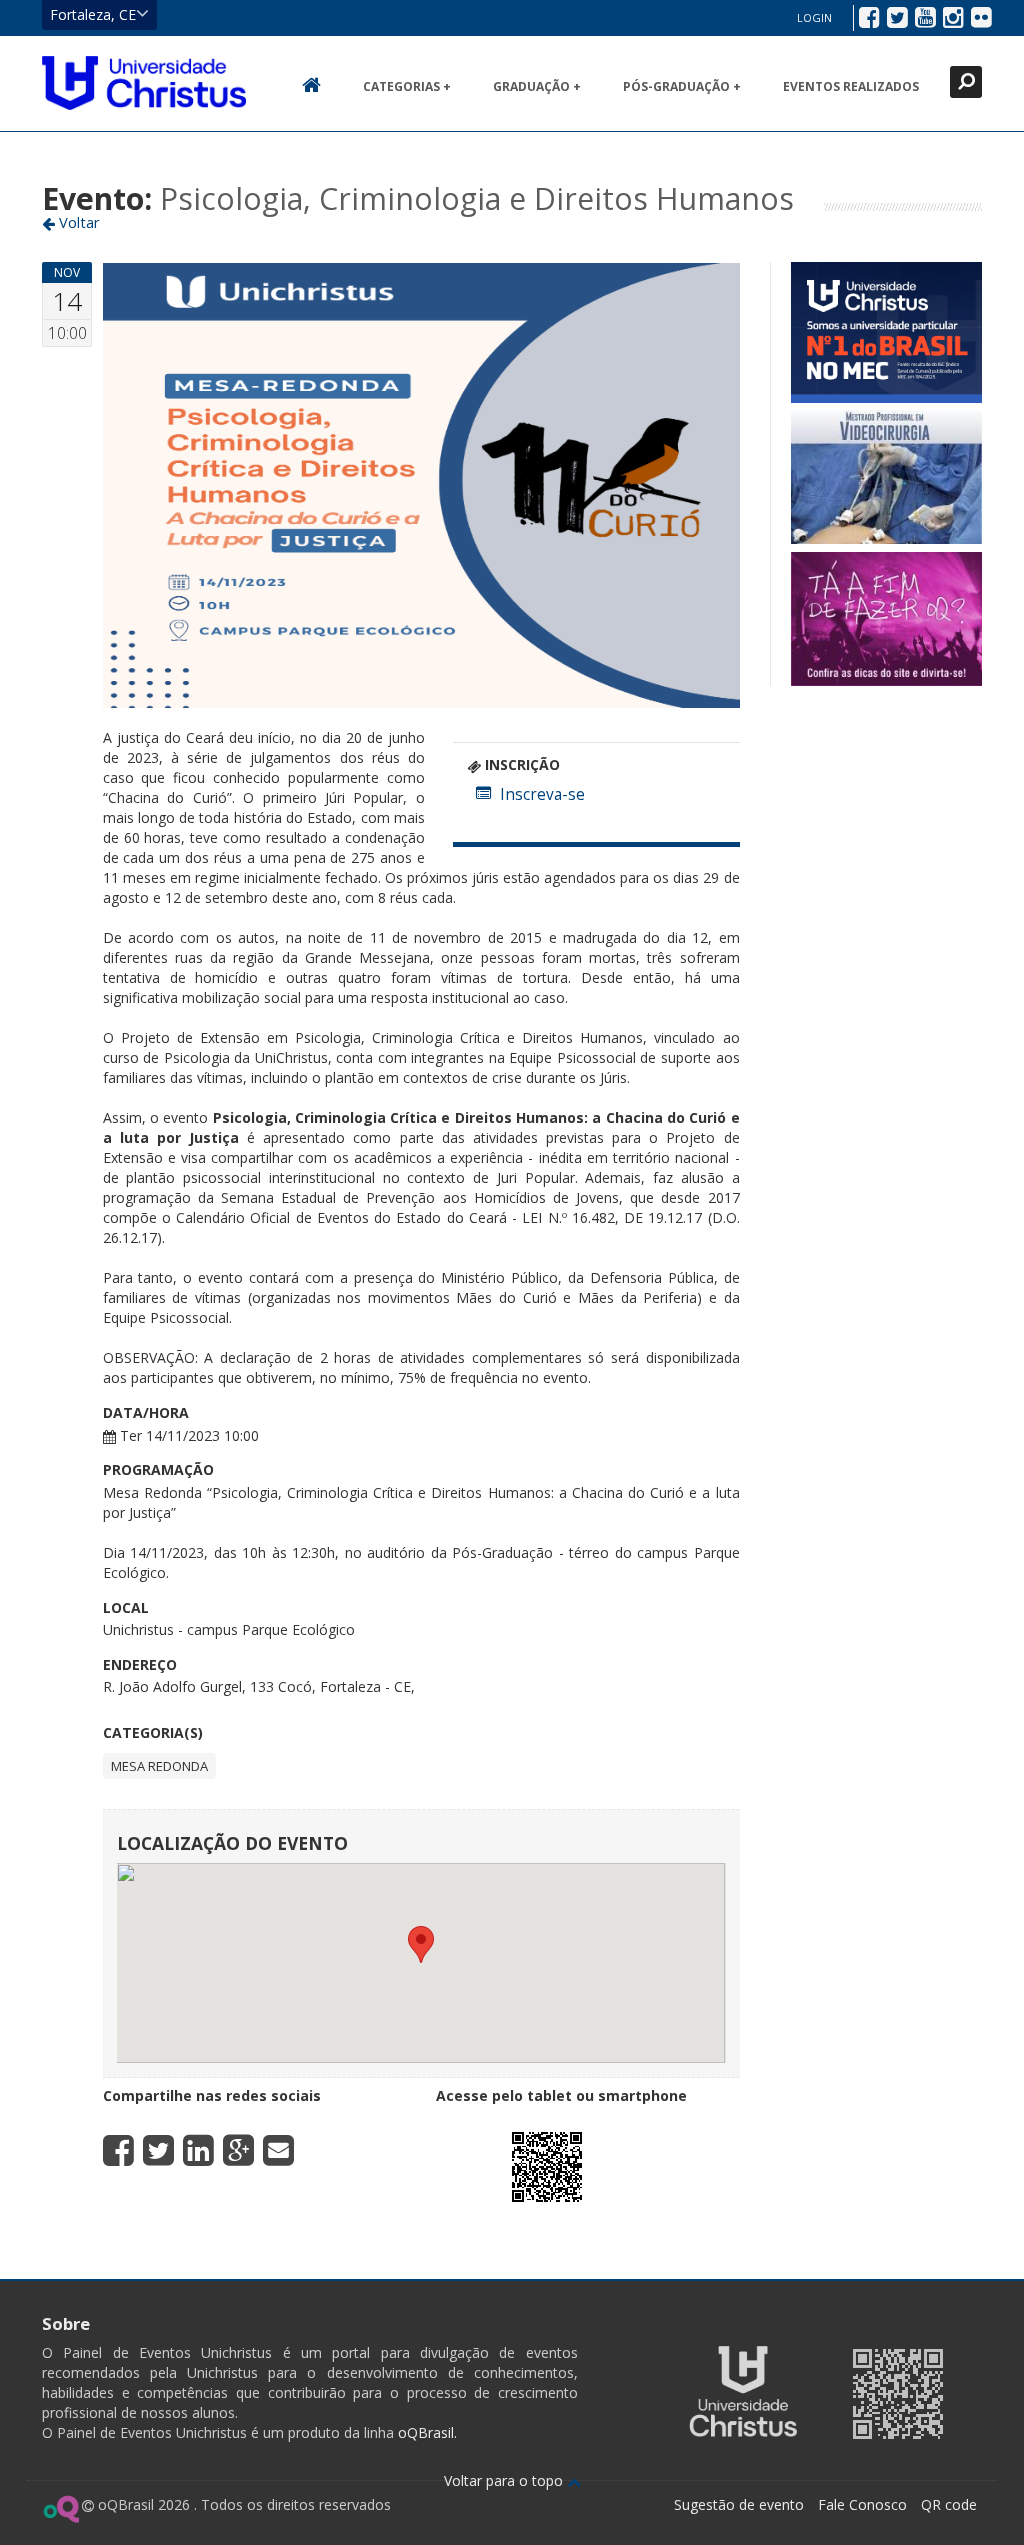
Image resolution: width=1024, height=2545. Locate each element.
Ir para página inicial (144, 83)
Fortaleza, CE (93, 14)
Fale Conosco (862, 2504)
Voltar (77, 222)
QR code (949, 2504)
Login (814, 17)
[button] (421, 1944)
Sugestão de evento (739, 2504)
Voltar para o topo (505, 2480)
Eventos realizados (851, 86)
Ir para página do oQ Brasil (60, 2509)
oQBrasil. (425, 2432)
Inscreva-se (542, 794)
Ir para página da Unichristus (743, 2391)
